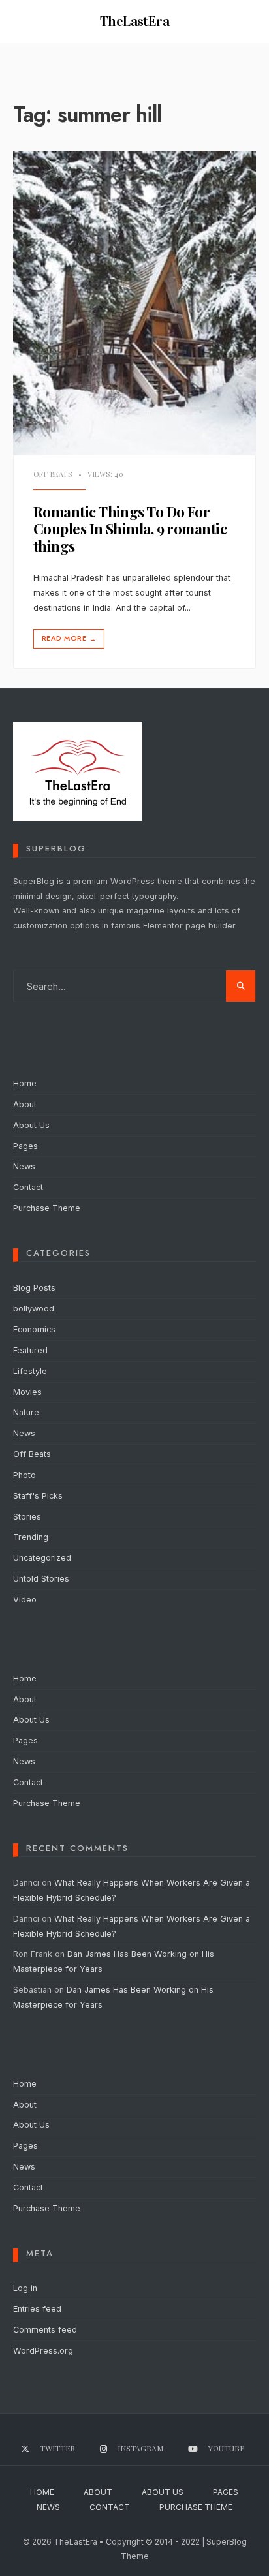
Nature (26, 1412)
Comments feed (45, 2330)
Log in (25, 2288)
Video (25, 1600)
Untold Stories (41, 1579)
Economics (34, 1329)
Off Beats (53, 474)
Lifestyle (30, 1371)
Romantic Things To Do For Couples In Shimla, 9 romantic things (130, 529)
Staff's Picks (38, 1496)
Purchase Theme (47, 1208)
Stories (27, 1517)
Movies (27, 1392)
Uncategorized (42, 1558)
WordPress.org (43, 2351)
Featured (30, 1350)
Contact (28, 1187)
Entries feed (37, 2309)
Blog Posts (34, 1288)
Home (25, 1083)
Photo (24, 1475)
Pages (25, 1146)
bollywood (34, 1309)
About (25, 1104)
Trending (31, 1537)
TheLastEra (135, 21)
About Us (31, 1125)
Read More (69, 638)
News (24, 1166)
